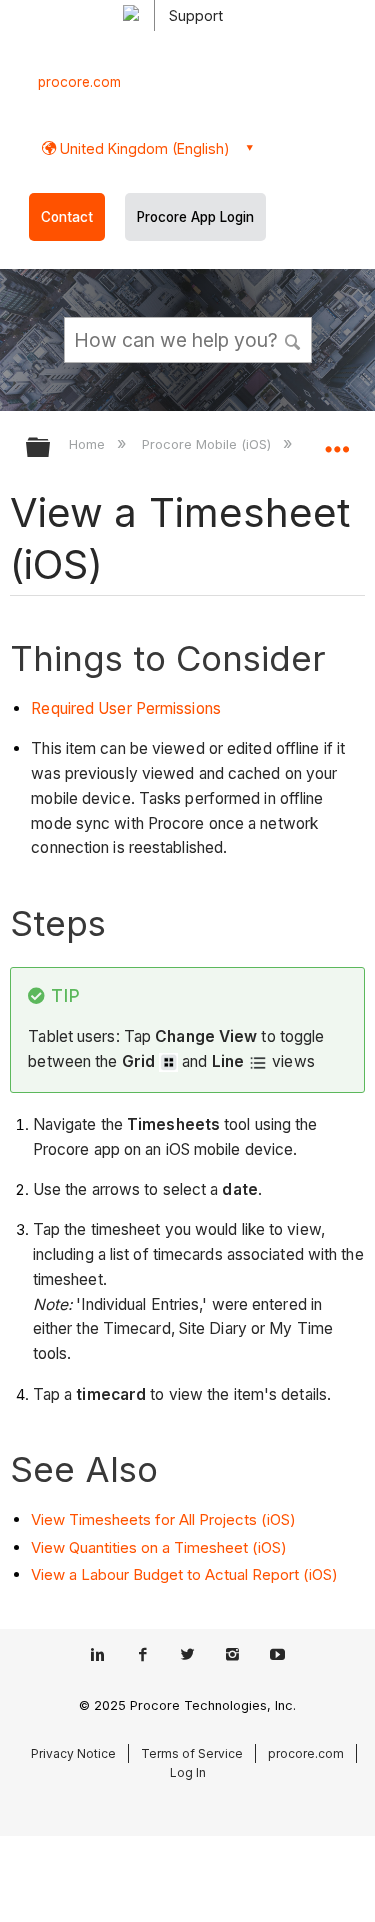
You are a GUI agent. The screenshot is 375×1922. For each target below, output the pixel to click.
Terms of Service (192, 1753)
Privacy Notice (73, 1753)
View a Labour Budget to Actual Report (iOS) (184, 1574)
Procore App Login (195, 217)
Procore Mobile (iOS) (208, 444)
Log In (188, 1772)
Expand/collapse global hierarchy (51, 448)
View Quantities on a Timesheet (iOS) (159, 1547)
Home (89, 444)
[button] (293, 339)
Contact (67, 217)
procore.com (79, 82)
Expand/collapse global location (337, 441)
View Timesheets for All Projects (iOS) (163, 1519)
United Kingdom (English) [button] (143, 148)
